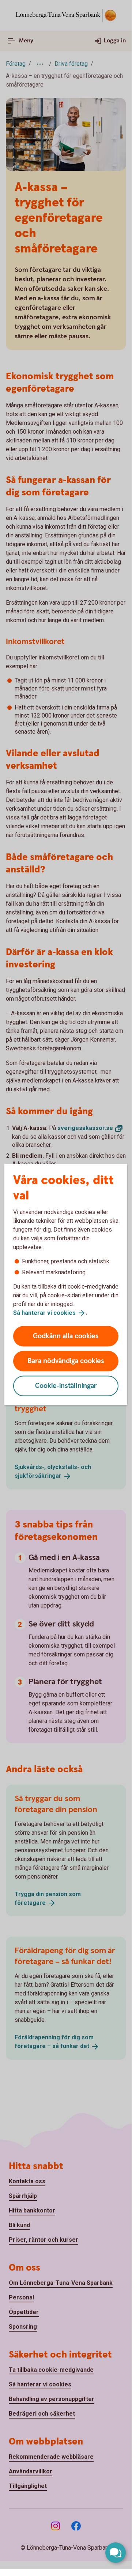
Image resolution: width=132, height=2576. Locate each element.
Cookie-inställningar (66, 1386)
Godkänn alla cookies (66, 1336)
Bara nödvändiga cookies (66, 1361)
